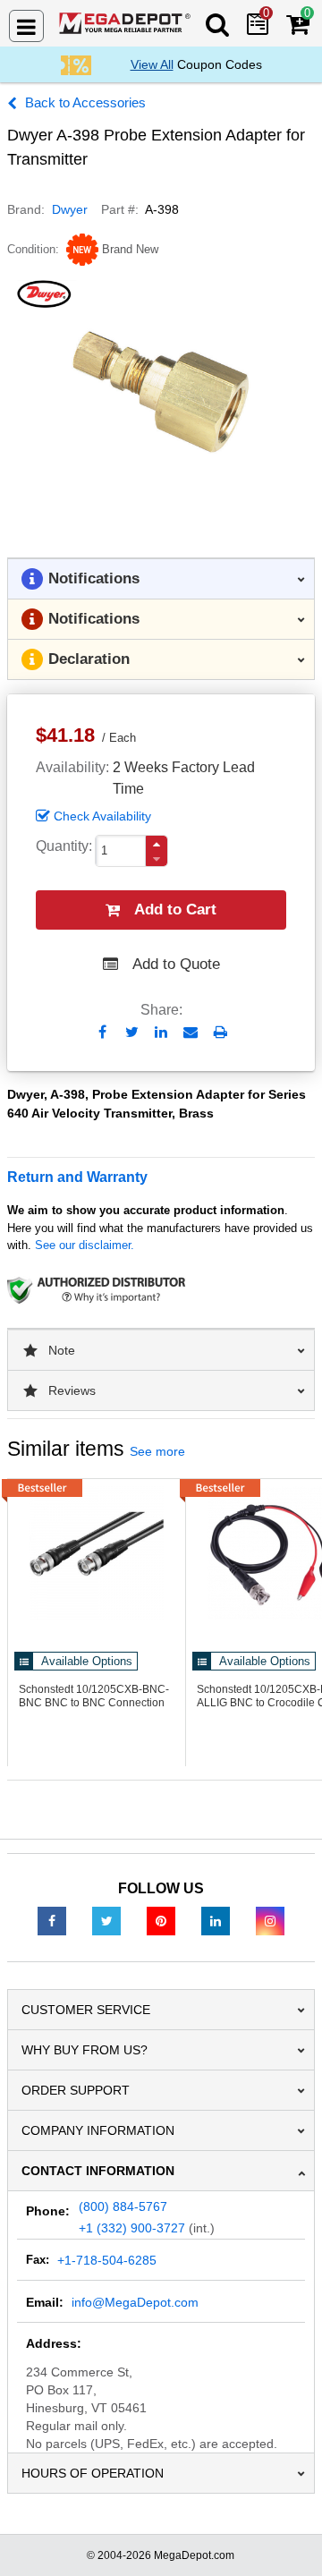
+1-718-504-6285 (107, 2260)
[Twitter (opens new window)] (106, 1920)
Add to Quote (176, 964)
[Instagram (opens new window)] (270, 1920)
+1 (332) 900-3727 (132, 2228)
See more (157, 1451)
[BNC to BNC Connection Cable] (97, 1553)
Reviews (72, 1390)
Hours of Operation (93, 2473)
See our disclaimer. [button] (85, 1245)
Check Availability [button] (102, 816)
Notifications (94, 578)
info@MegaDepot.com (135, 2302)
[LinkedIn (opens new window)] (216, 1920)
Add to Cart (175, 910)
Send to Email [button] (191, 1033)
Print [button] (220, 1032)
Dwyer (70, 209)
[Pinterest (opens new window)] (161, 1920)
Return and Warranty (77, 1177)
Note (62, 1350)
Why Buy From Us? (85, 2050)
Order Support (76, 2090)
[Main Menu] (26, 26)
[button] (157, 844)
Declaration (89, 659)
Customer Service (86, 2010)
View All (152, 64)
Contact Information (98, 2171)
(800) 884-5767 (123, 2206)
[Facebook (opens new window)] (52, 1920)
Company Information (98, 2130)
